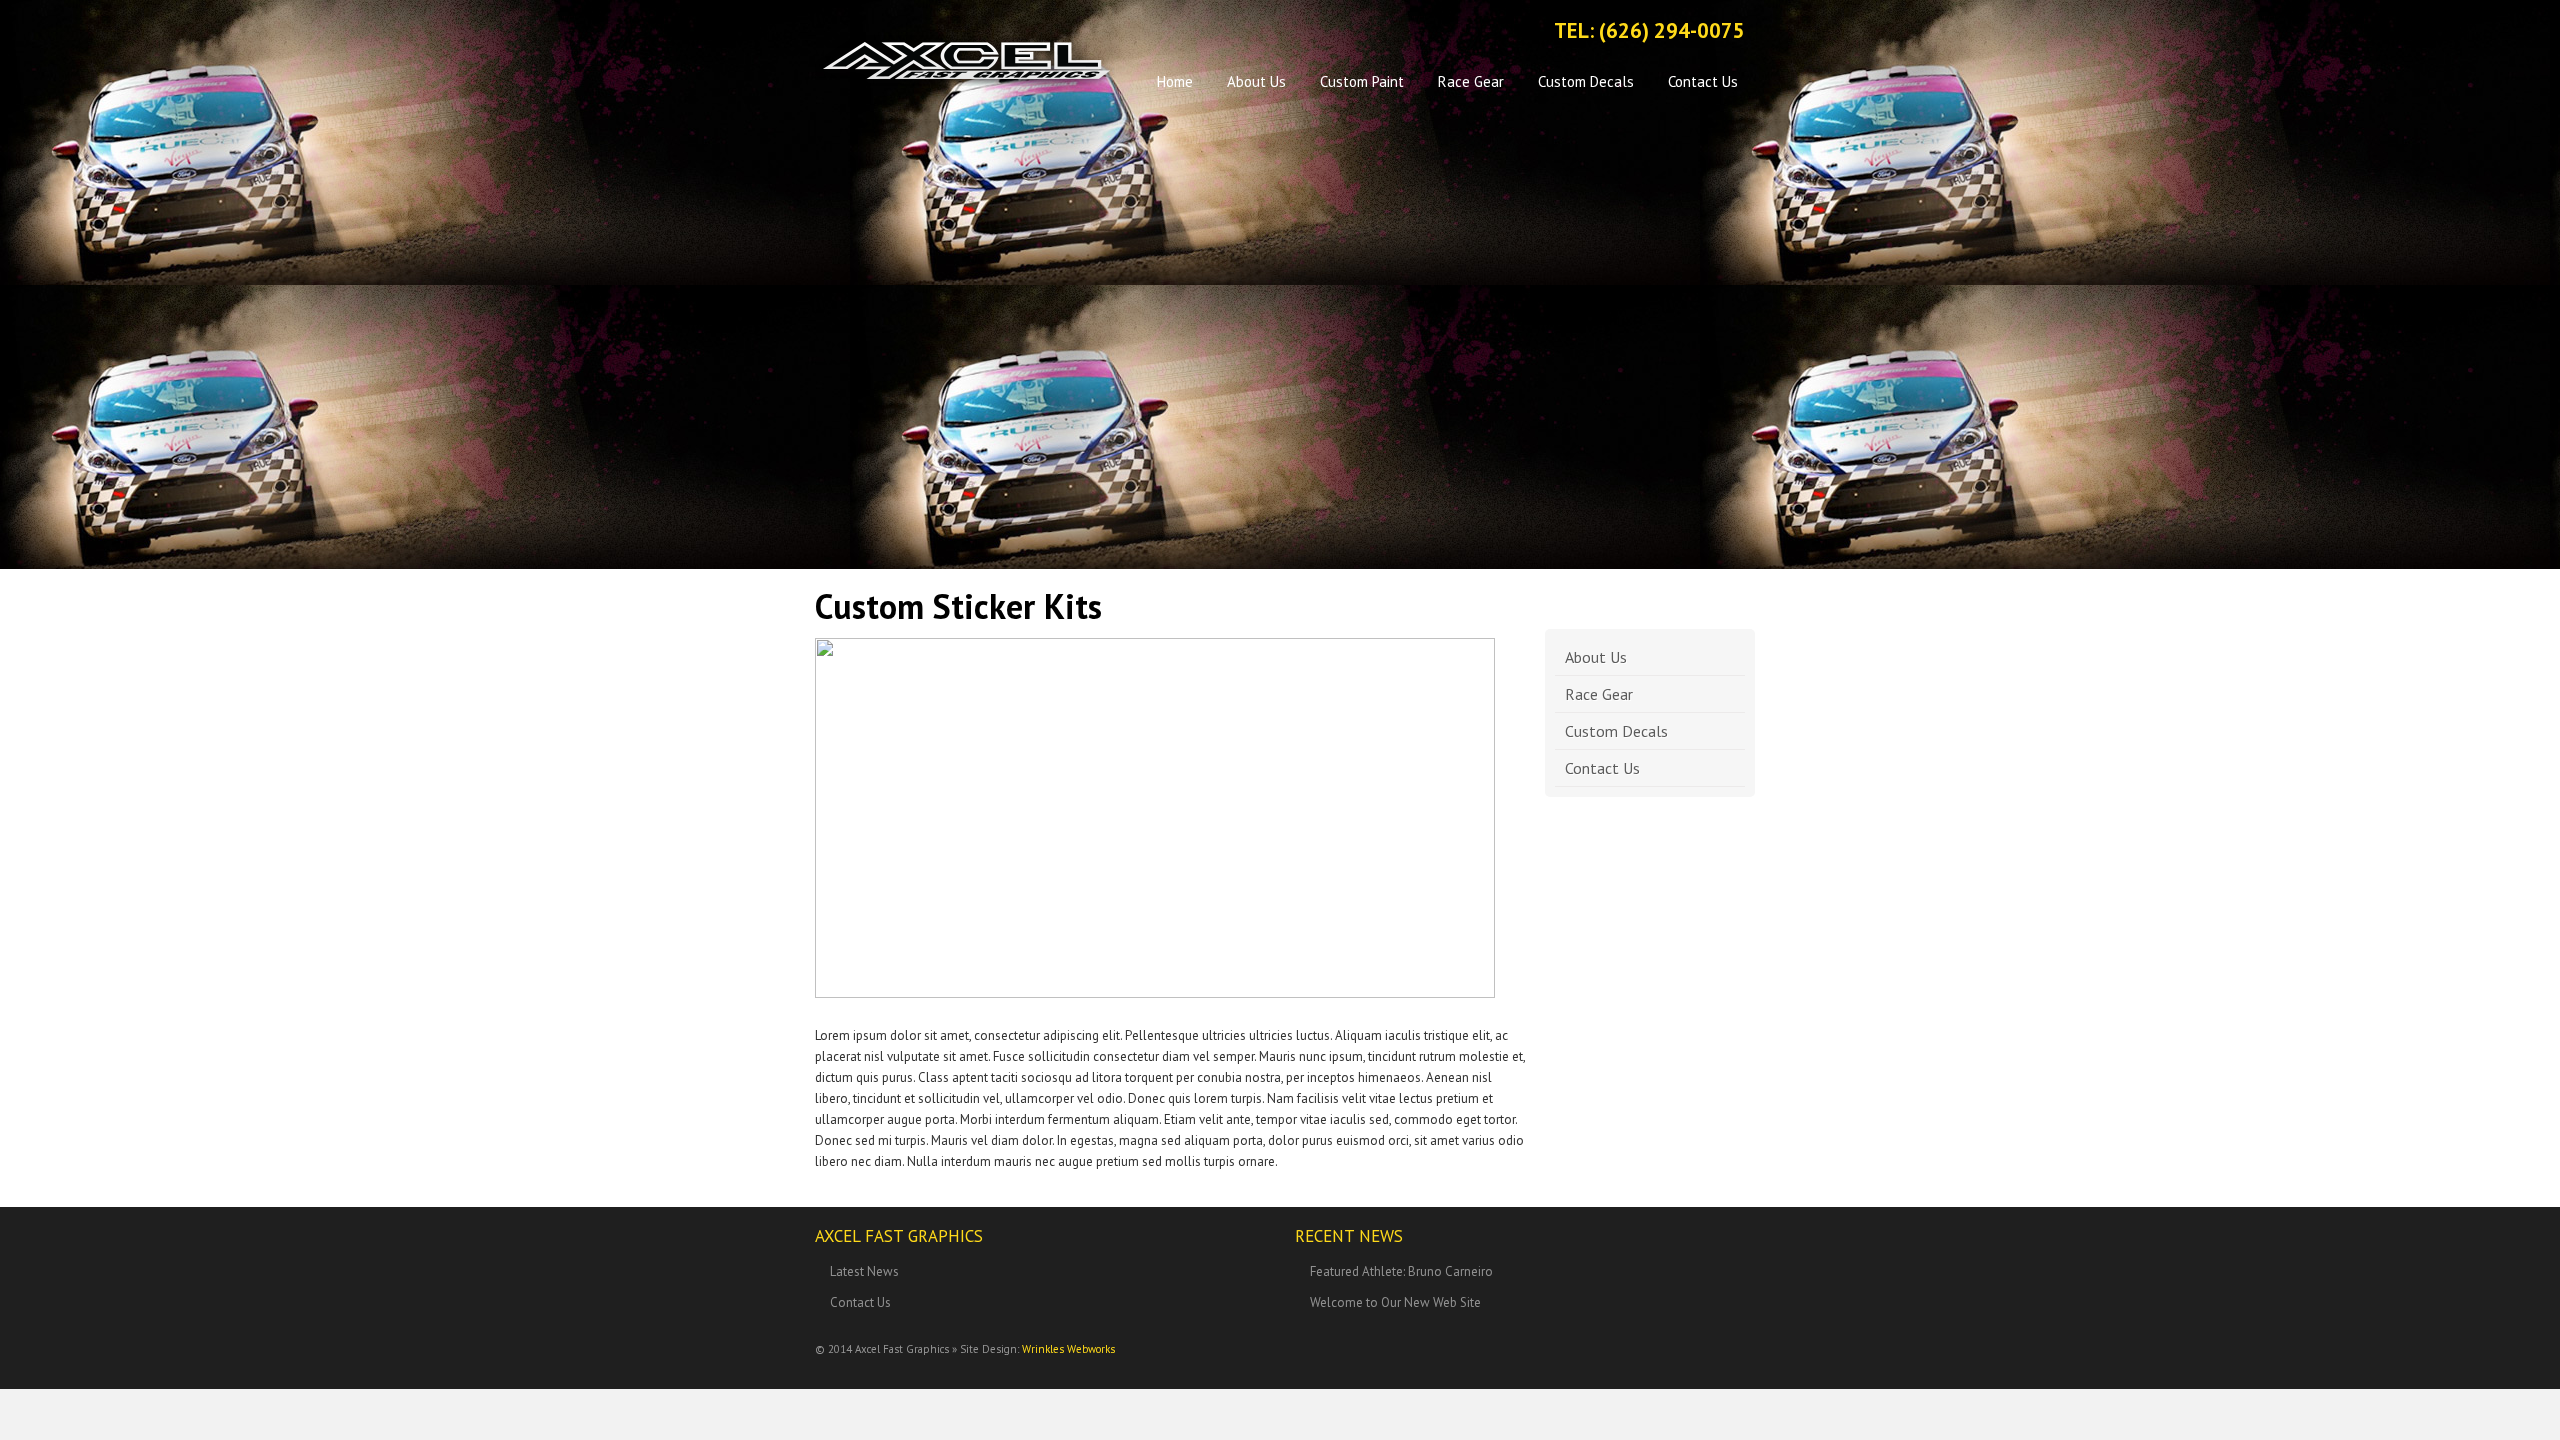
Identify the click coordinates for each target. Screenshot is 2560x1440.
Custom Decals (1586, 81)
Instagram (1450, 33)
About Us (1256, 81)
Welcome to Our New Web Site (1395, 1302)
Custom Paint (1362, 81)
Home (1175, 81)
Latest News (864, 1271)
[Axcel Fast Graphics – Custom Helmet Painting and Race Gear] (965, 60)
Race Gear (1471, 81)
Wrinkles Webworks (1068, 1349)
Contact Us (1703, 81)
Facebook (1415, 33)
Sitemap (1485, 33)
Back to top (1730, 1358)
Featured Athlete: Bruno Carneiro (1401, 1271)
